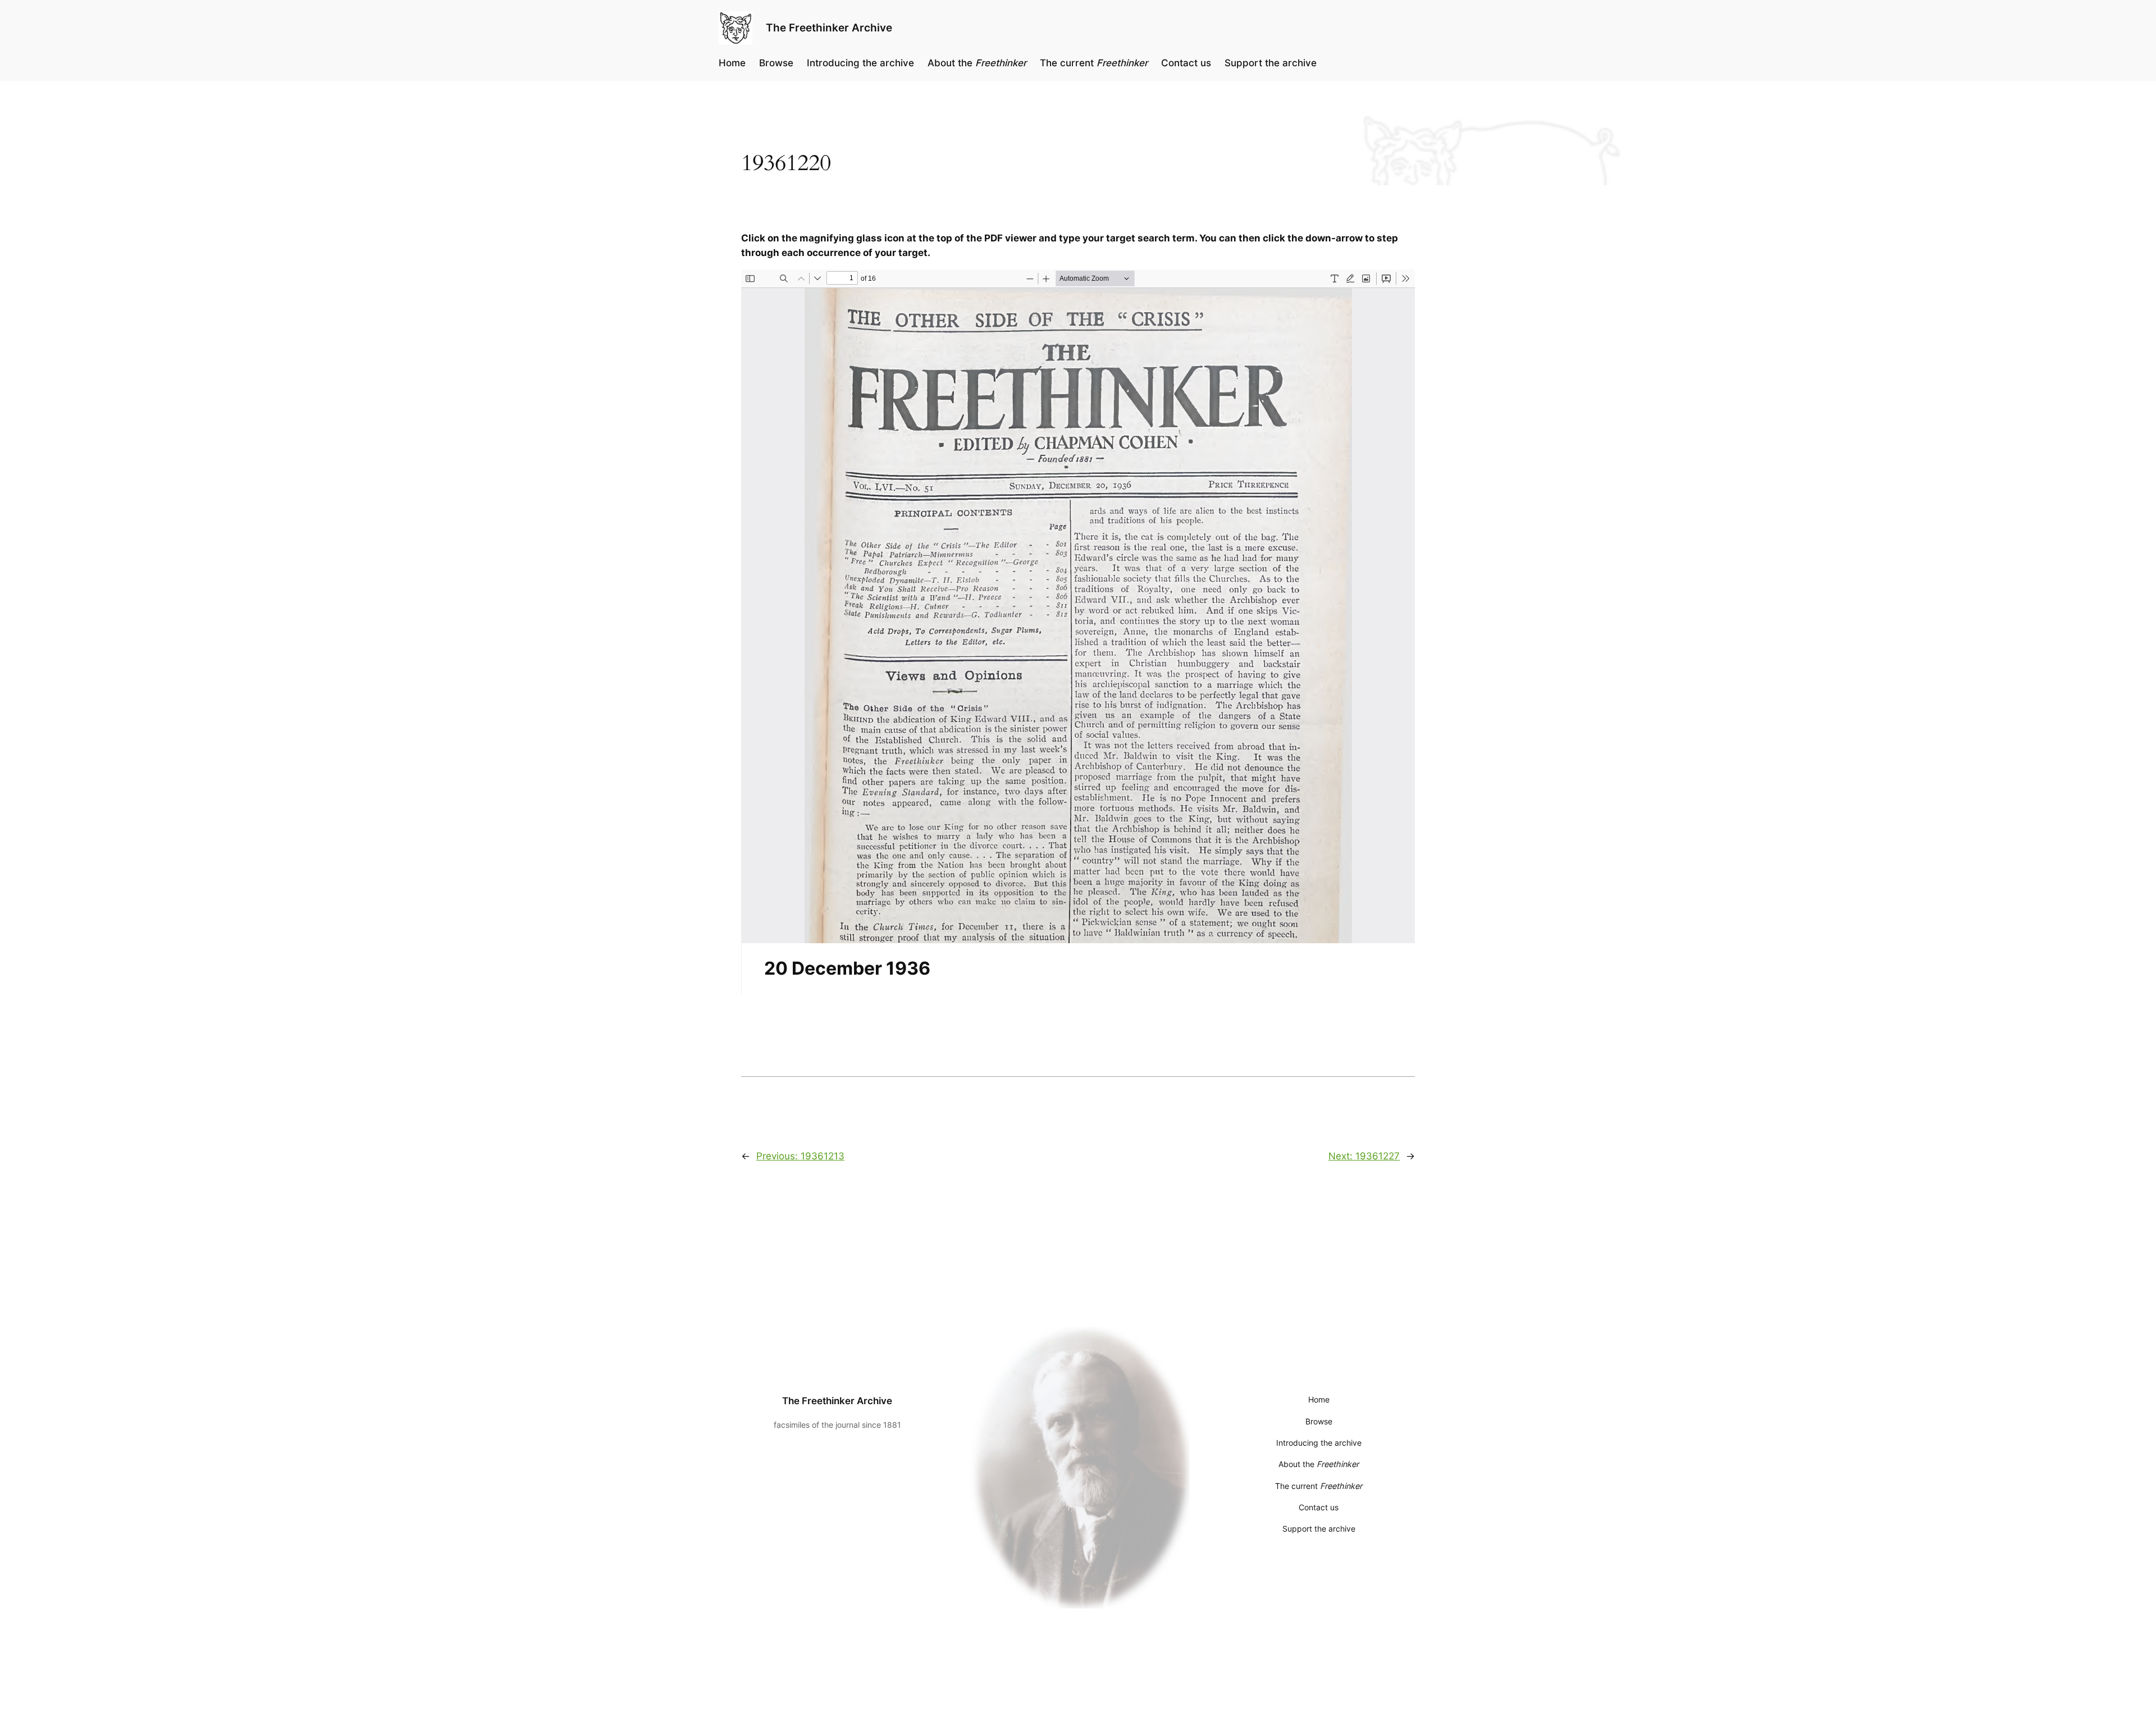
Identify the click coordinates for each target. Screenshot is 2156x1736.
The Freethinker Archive (829, 28)
